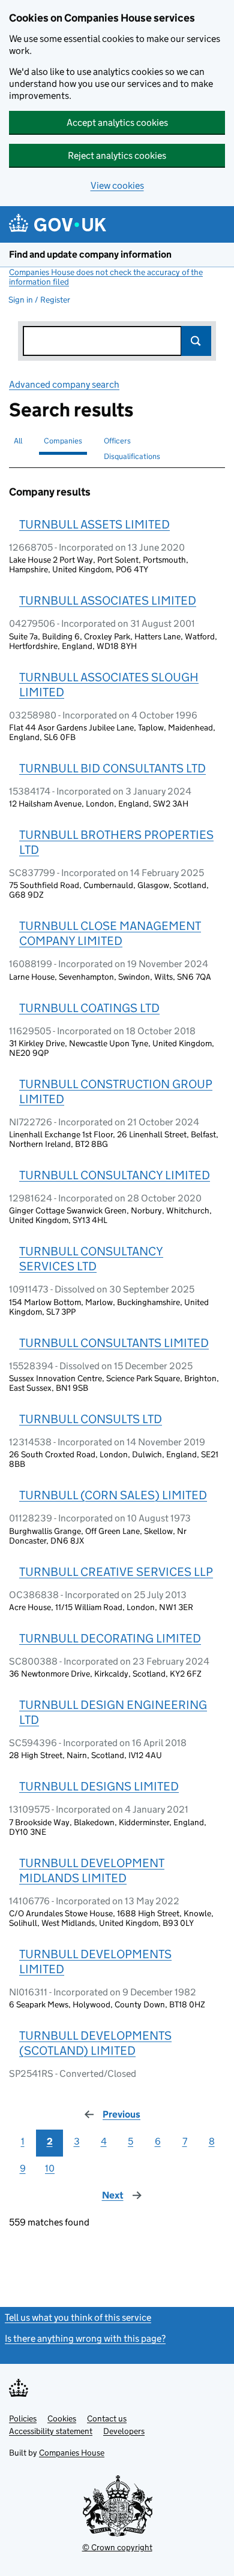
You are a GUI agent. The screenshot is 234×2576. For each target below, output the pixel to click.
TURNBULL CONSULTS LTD (91, 1419)
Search (196, 341)
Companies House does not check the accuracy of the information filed (106, 277)
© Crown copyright (117, 2547)
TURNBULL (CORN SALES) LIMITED (113, 1495)
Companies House (72, 2453)
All (18, 441)
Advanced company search (64, 384)
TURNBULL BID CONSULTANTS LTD (112, 768)
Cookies (62, 2418)
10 (50, 2168)
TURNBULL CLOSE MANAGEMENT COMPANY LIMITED (110, 933)
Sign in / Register (39, 300)
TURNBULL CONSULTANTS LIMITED (114, 1343)
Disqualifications (132, 456)
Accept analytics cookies (117, 123)
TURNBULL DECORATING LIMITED (110, 1638)
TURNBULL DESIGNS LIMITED (99, 1786)
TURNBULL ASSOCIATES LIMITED (108, 600)
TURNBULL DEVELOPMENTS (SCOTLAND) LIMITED (95, 2043)
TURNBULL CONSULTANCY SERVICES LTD (91, 1259)
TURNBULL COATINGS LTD (89, 1008)
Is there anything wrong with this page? (85, 2338)
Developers (124, 2431)
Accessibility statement (51, 2431)
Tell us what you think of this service (78, 2317)
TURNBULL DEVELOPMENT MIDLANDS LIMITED (92, 1870)
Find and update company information (90, 254)
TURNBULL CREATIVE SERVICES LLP (116, 1572)
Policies (23, 2418)
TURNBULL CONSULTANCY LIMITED (115, 1175)
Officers (117, 441)
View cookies (117, 185)
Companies (63, 441)
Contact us (107, 2418)
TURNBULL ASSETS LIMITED (94, 524)
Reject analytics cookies (117, 155)
